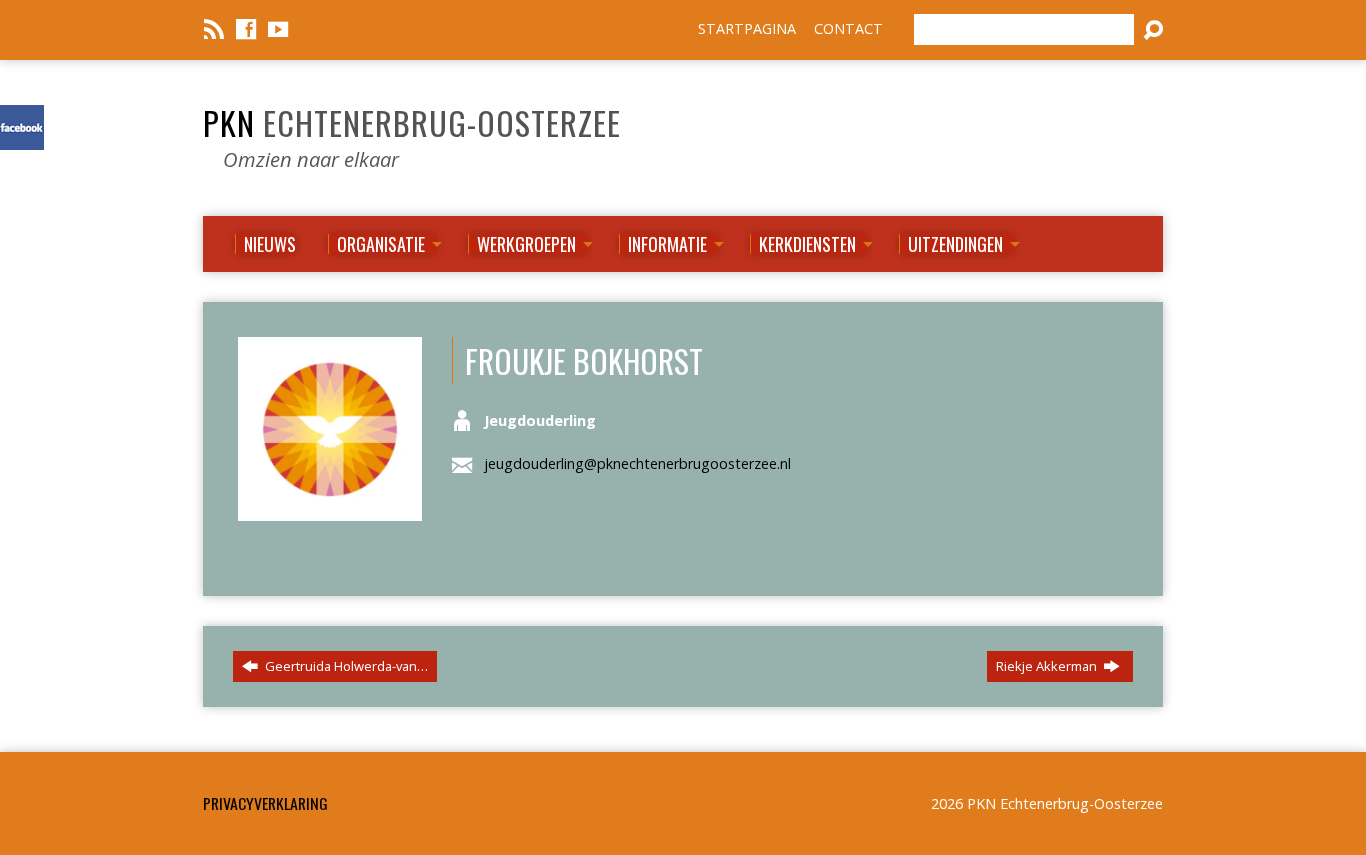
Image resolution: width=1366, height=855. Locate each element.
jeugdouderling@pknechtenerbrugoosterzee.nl (637, 463)
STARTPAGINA (747, 28)
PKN (412, 122)
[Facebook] (246, 29)
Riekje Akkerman (1048, 666)
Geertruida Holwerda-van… (345, 666)
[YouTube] (278, 29)
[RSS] (214, 29)
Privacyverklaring (265, 803)
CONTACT (848, 28)
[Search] (1153, 30)
